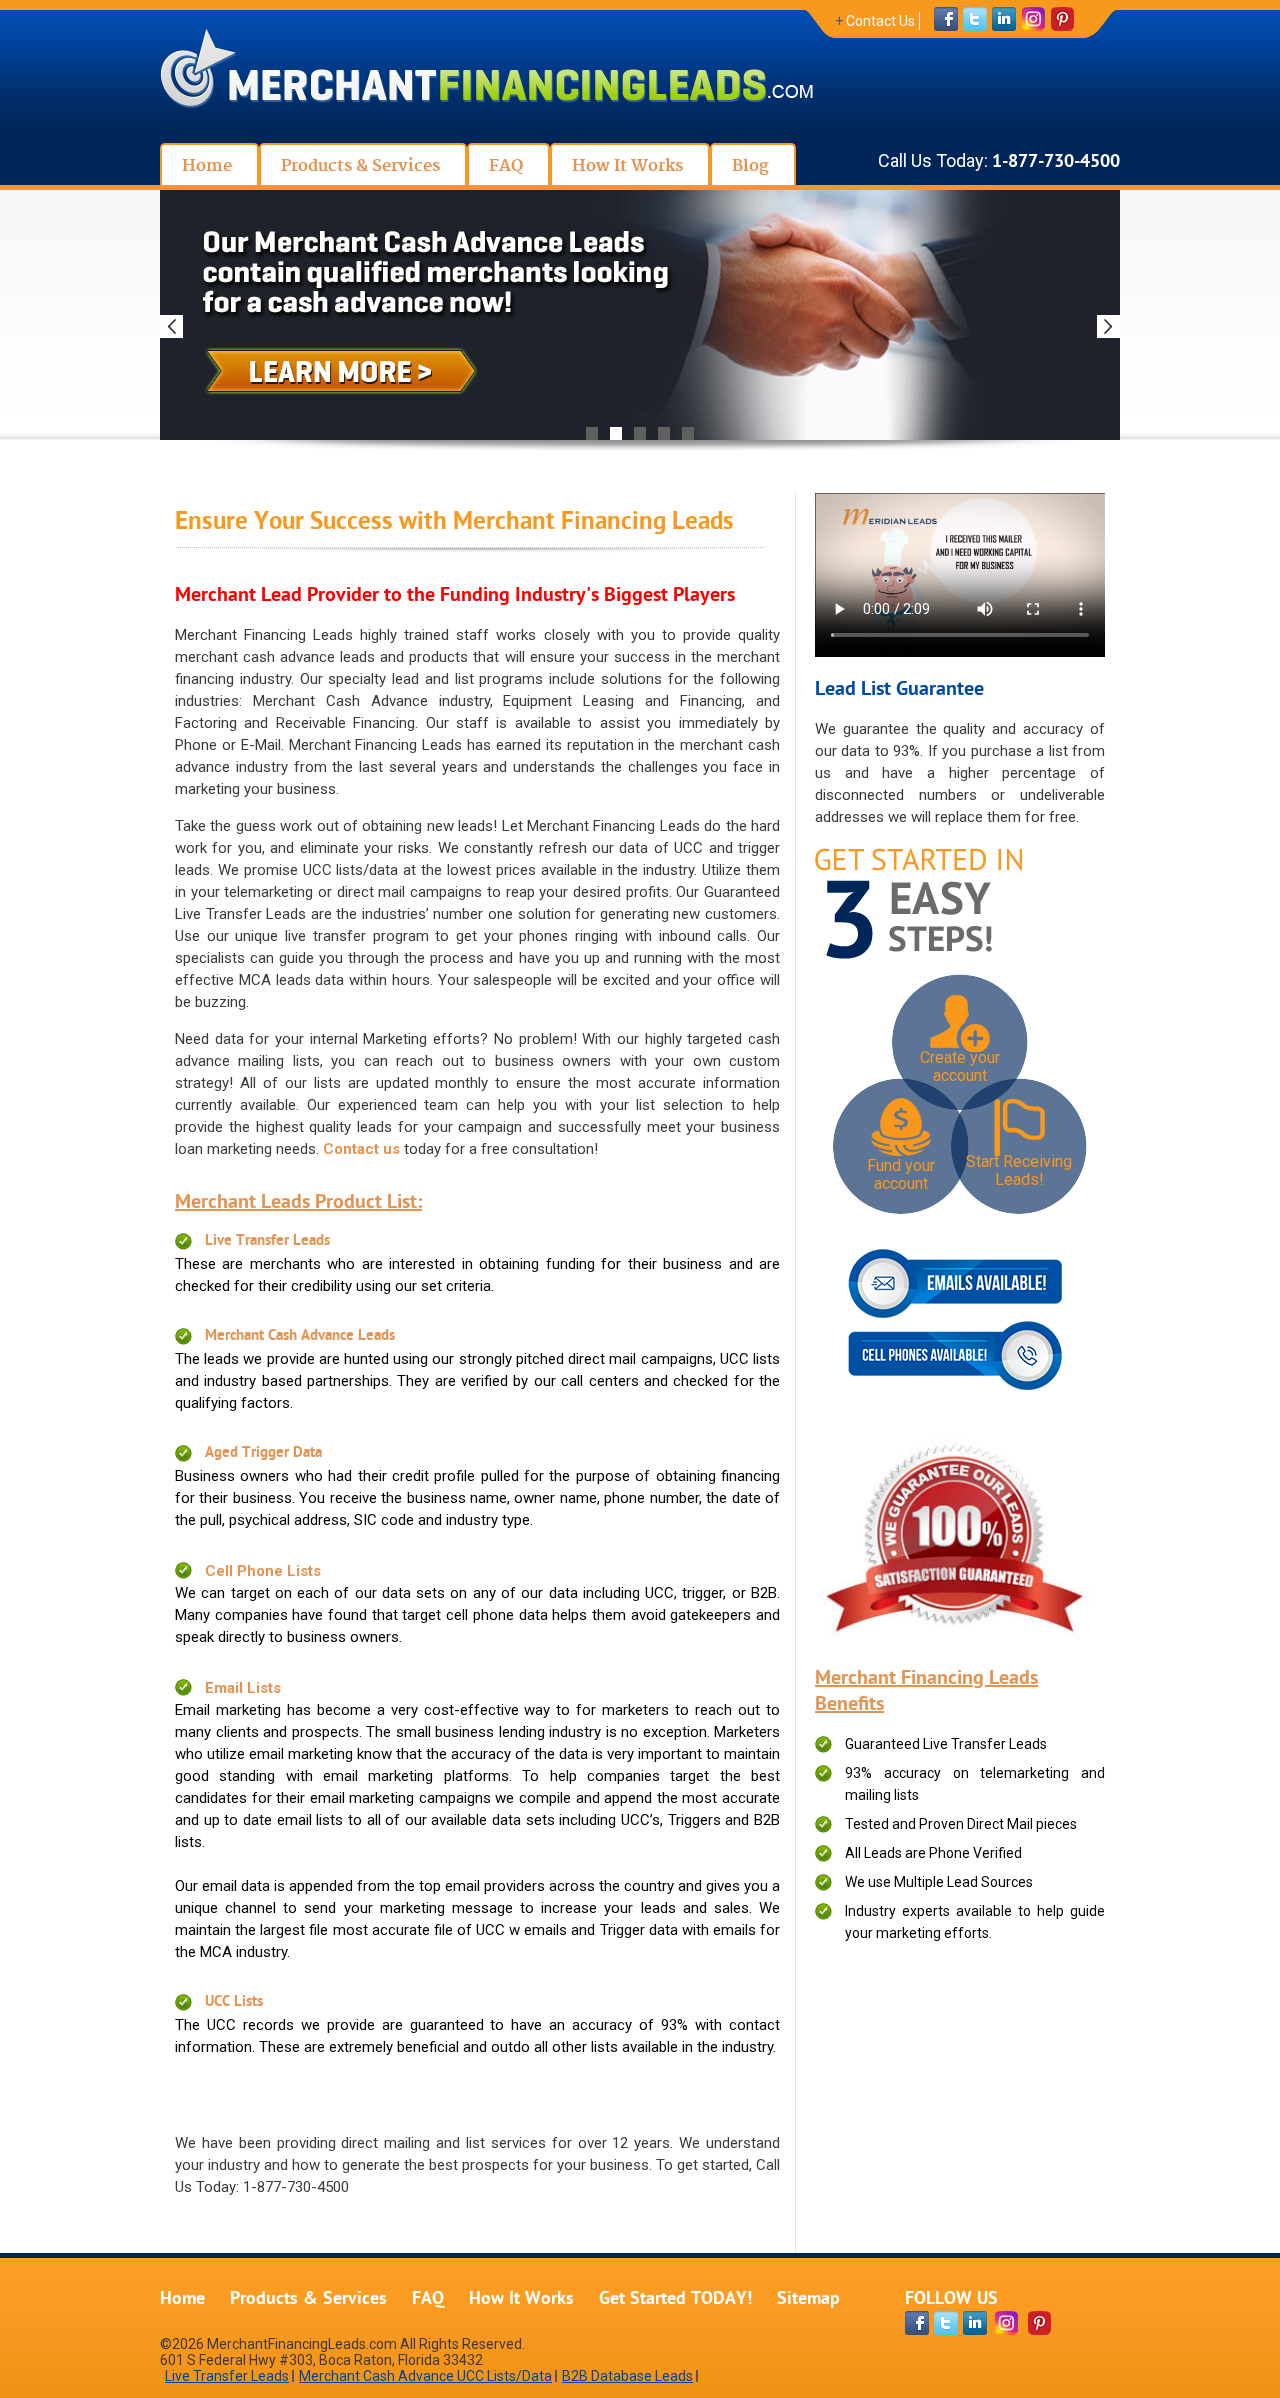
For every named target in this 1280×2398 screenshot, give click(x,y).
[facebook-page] (917, 2323)
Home (182, 2299)
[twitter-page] (946, 2323)
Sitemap (808, 2299)
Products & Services (308, 2299)
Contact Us (880, 21)
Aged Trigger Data (263, 1453)
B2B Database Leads (627, 2376)
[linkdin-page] (975, 2323)
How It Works (521, 2299)
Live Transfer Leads (267, 1241)
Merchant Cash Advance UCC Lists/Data (425, 2376)
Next (1108, 326)
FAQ (428, 2299)
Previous (171, 326)
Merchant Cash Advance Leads (300, 1336)
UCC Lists (234, 2002)
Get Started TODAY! (675, 2299)
